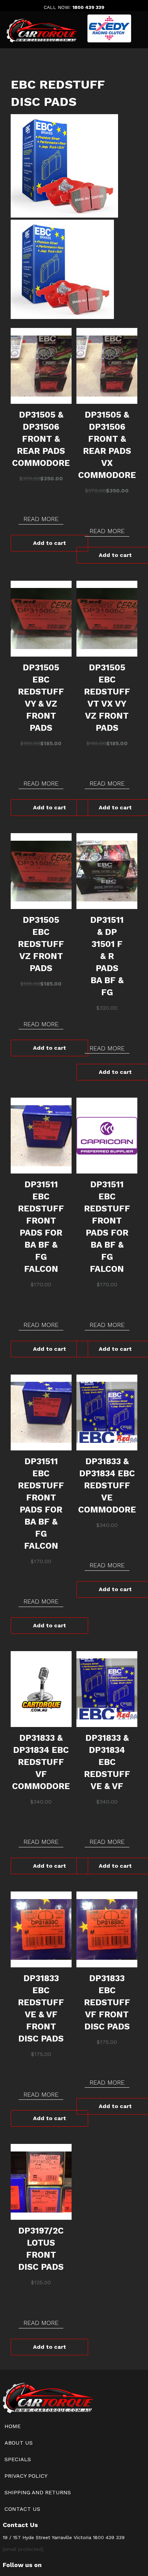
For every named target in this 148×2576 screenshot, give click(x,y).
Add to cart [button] (50, 543)
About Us (19, 2443)
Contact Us (22, 2509)
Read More (41, 519)
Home (13, 2426)
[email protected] (23, 2549)
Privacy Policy (26, 2476)
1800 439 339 (88, 7)
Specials (18, 2459)
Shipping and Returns (38, 2492)
